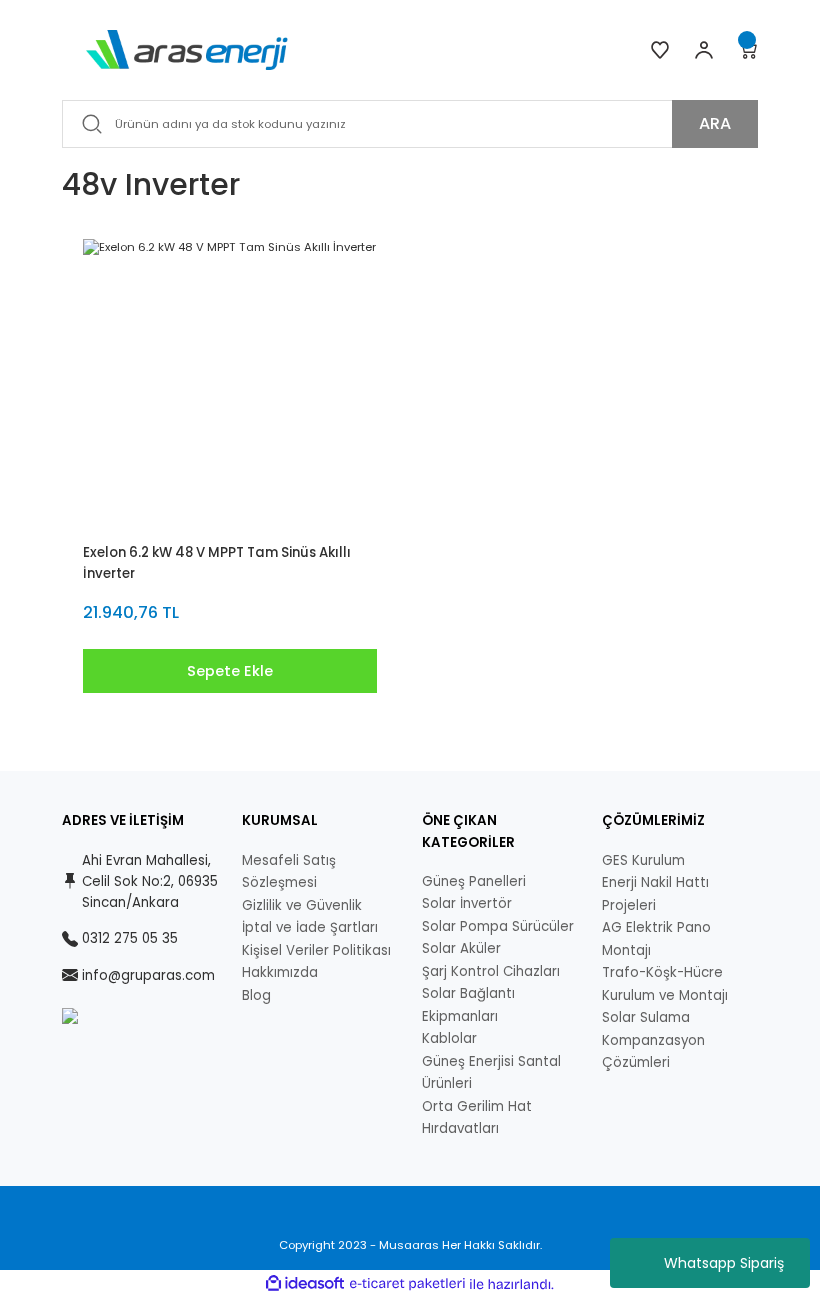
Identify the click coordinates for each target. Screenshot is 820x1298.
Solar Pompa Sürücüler (498, 926)
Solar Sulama (646, 1017)
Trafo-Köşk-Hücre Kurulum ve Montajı (665, 984)
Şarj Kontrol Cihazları (491, 971)
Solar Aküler (461, 948)
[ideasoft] (305, 1284)
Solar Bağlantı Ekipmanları (468, 1005)
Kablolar (449, 1038)
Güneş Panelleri (474, 881)
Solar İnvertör (467, 903)
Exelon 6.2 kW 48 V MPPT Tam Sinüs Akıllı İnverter (217, 563)
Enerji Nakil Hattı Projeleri (655, 894)
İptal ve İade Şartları (310, 927)
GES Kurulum (643, 860)
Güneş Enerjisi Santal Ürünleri (491, 1073)
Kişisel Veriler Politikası (316, 950)
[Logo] (187, 49)
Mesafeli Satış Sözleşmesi (289, 872)
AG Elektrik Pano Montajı (656, 939)
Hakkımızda (280, 972)
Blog (256, 995)
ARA (715, 123)
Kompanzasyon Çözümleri (653, 1052)
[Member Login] (704, 50)
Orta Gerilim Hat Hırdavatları (477, 1118)
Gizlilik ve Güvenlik (302, 905)
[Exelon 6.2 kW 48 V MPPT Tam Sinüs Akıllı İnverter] (230, 386)
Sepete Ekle (230, 671)
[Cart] (748, 50)
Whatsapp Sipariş (724, 1263)
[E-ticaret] (407, 1284)
